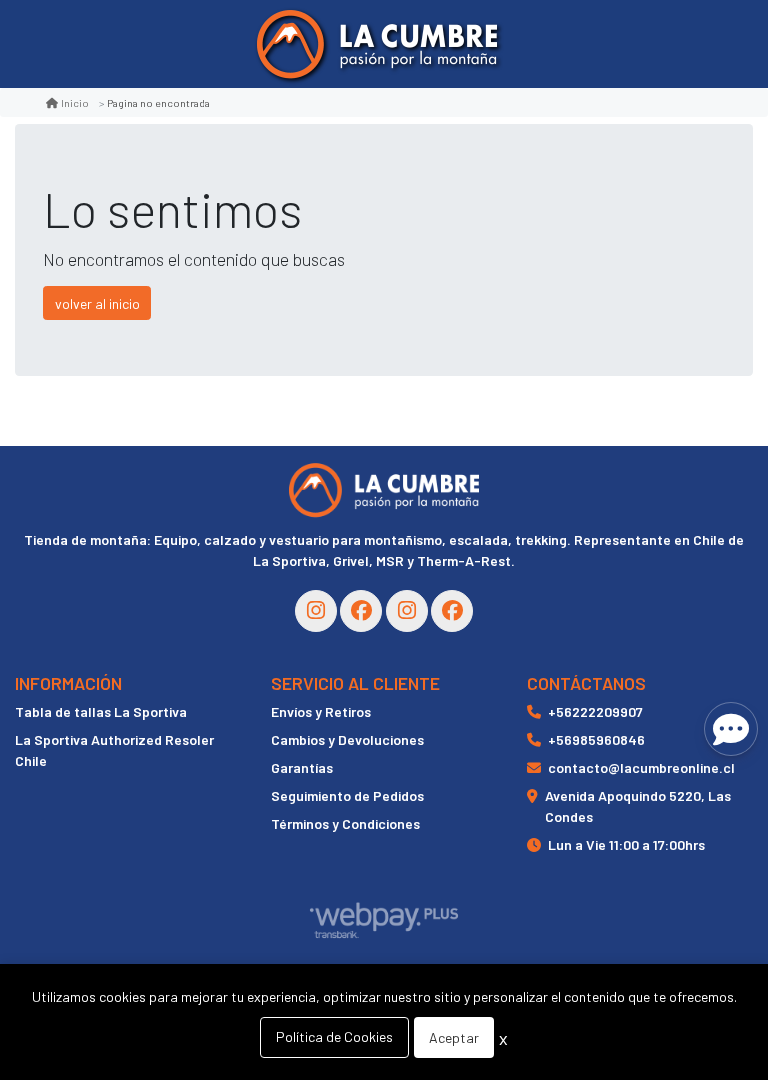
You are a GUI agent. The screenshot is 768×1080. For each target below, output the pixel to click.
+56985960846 (596, 739)
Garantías (302, 767)
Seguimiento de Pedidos (347, 795)
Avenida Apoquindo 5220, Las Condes (638, 806)
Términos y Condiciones (345, 823)
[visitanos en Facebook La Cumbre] (361, 611)
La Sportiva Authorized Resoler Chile (114, 750)
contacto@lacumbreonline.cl (641, 767)
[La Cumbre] (377, 44)
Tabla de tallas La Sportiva (101, 711)
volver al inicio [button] (97, 303)
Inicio (75, 102)
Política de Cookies (334, 1036)
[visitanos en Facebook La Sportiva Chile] (452, 611)
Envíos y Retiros (321, 711)
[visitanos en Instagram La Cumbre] (316, 611)
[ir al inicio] (383, 490)
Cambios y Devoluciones (347, 739)
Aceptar (454, 1037)
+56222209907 (595, 711)
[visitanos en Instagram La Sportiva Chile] (407, 611)
